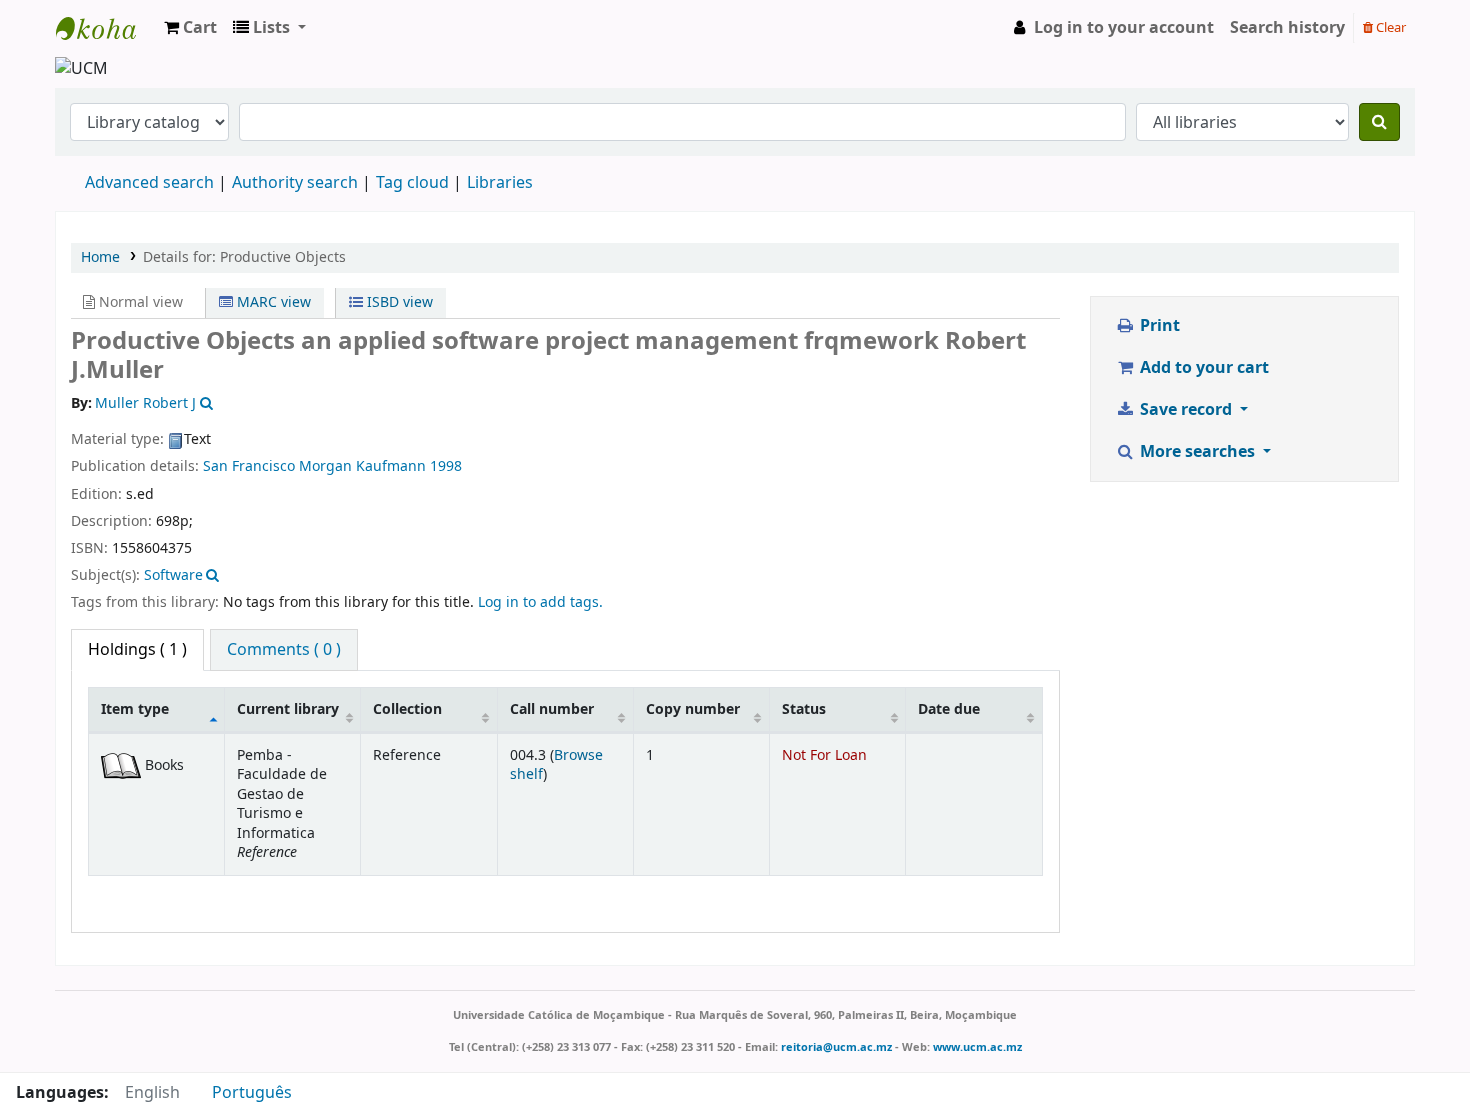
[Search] (1379, 122)
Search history (1287, 28)
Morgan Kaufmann (362, 466)
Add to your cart (1202, 368)
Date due (949, 709)
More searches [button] (1197, 452)
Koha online (106, 28)
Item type (135, 709)
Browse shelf (556, 765)
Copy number (693, 709)
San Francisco (249, 466)
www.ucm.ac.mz (977, 1047)
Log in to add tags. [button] (540, 602)
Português (252, 1093)
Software (173, 575)
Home (100, 257)
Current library (288, 709)
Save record (1186, 410)
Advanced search (149, 183)
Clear (1389, 27)
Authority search (295, 183)
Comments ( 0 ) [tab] (284, 650)
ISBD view (398, 302)
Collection (407, 709)
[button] (190, 28)
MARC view (272, 302)
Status (804, 709)
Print (1158, 326)
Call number (552, 709)
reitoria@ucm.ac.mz (836, 1047)
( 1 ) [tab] (137, 650)
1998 (446, 466)
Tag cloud (412, 183)
